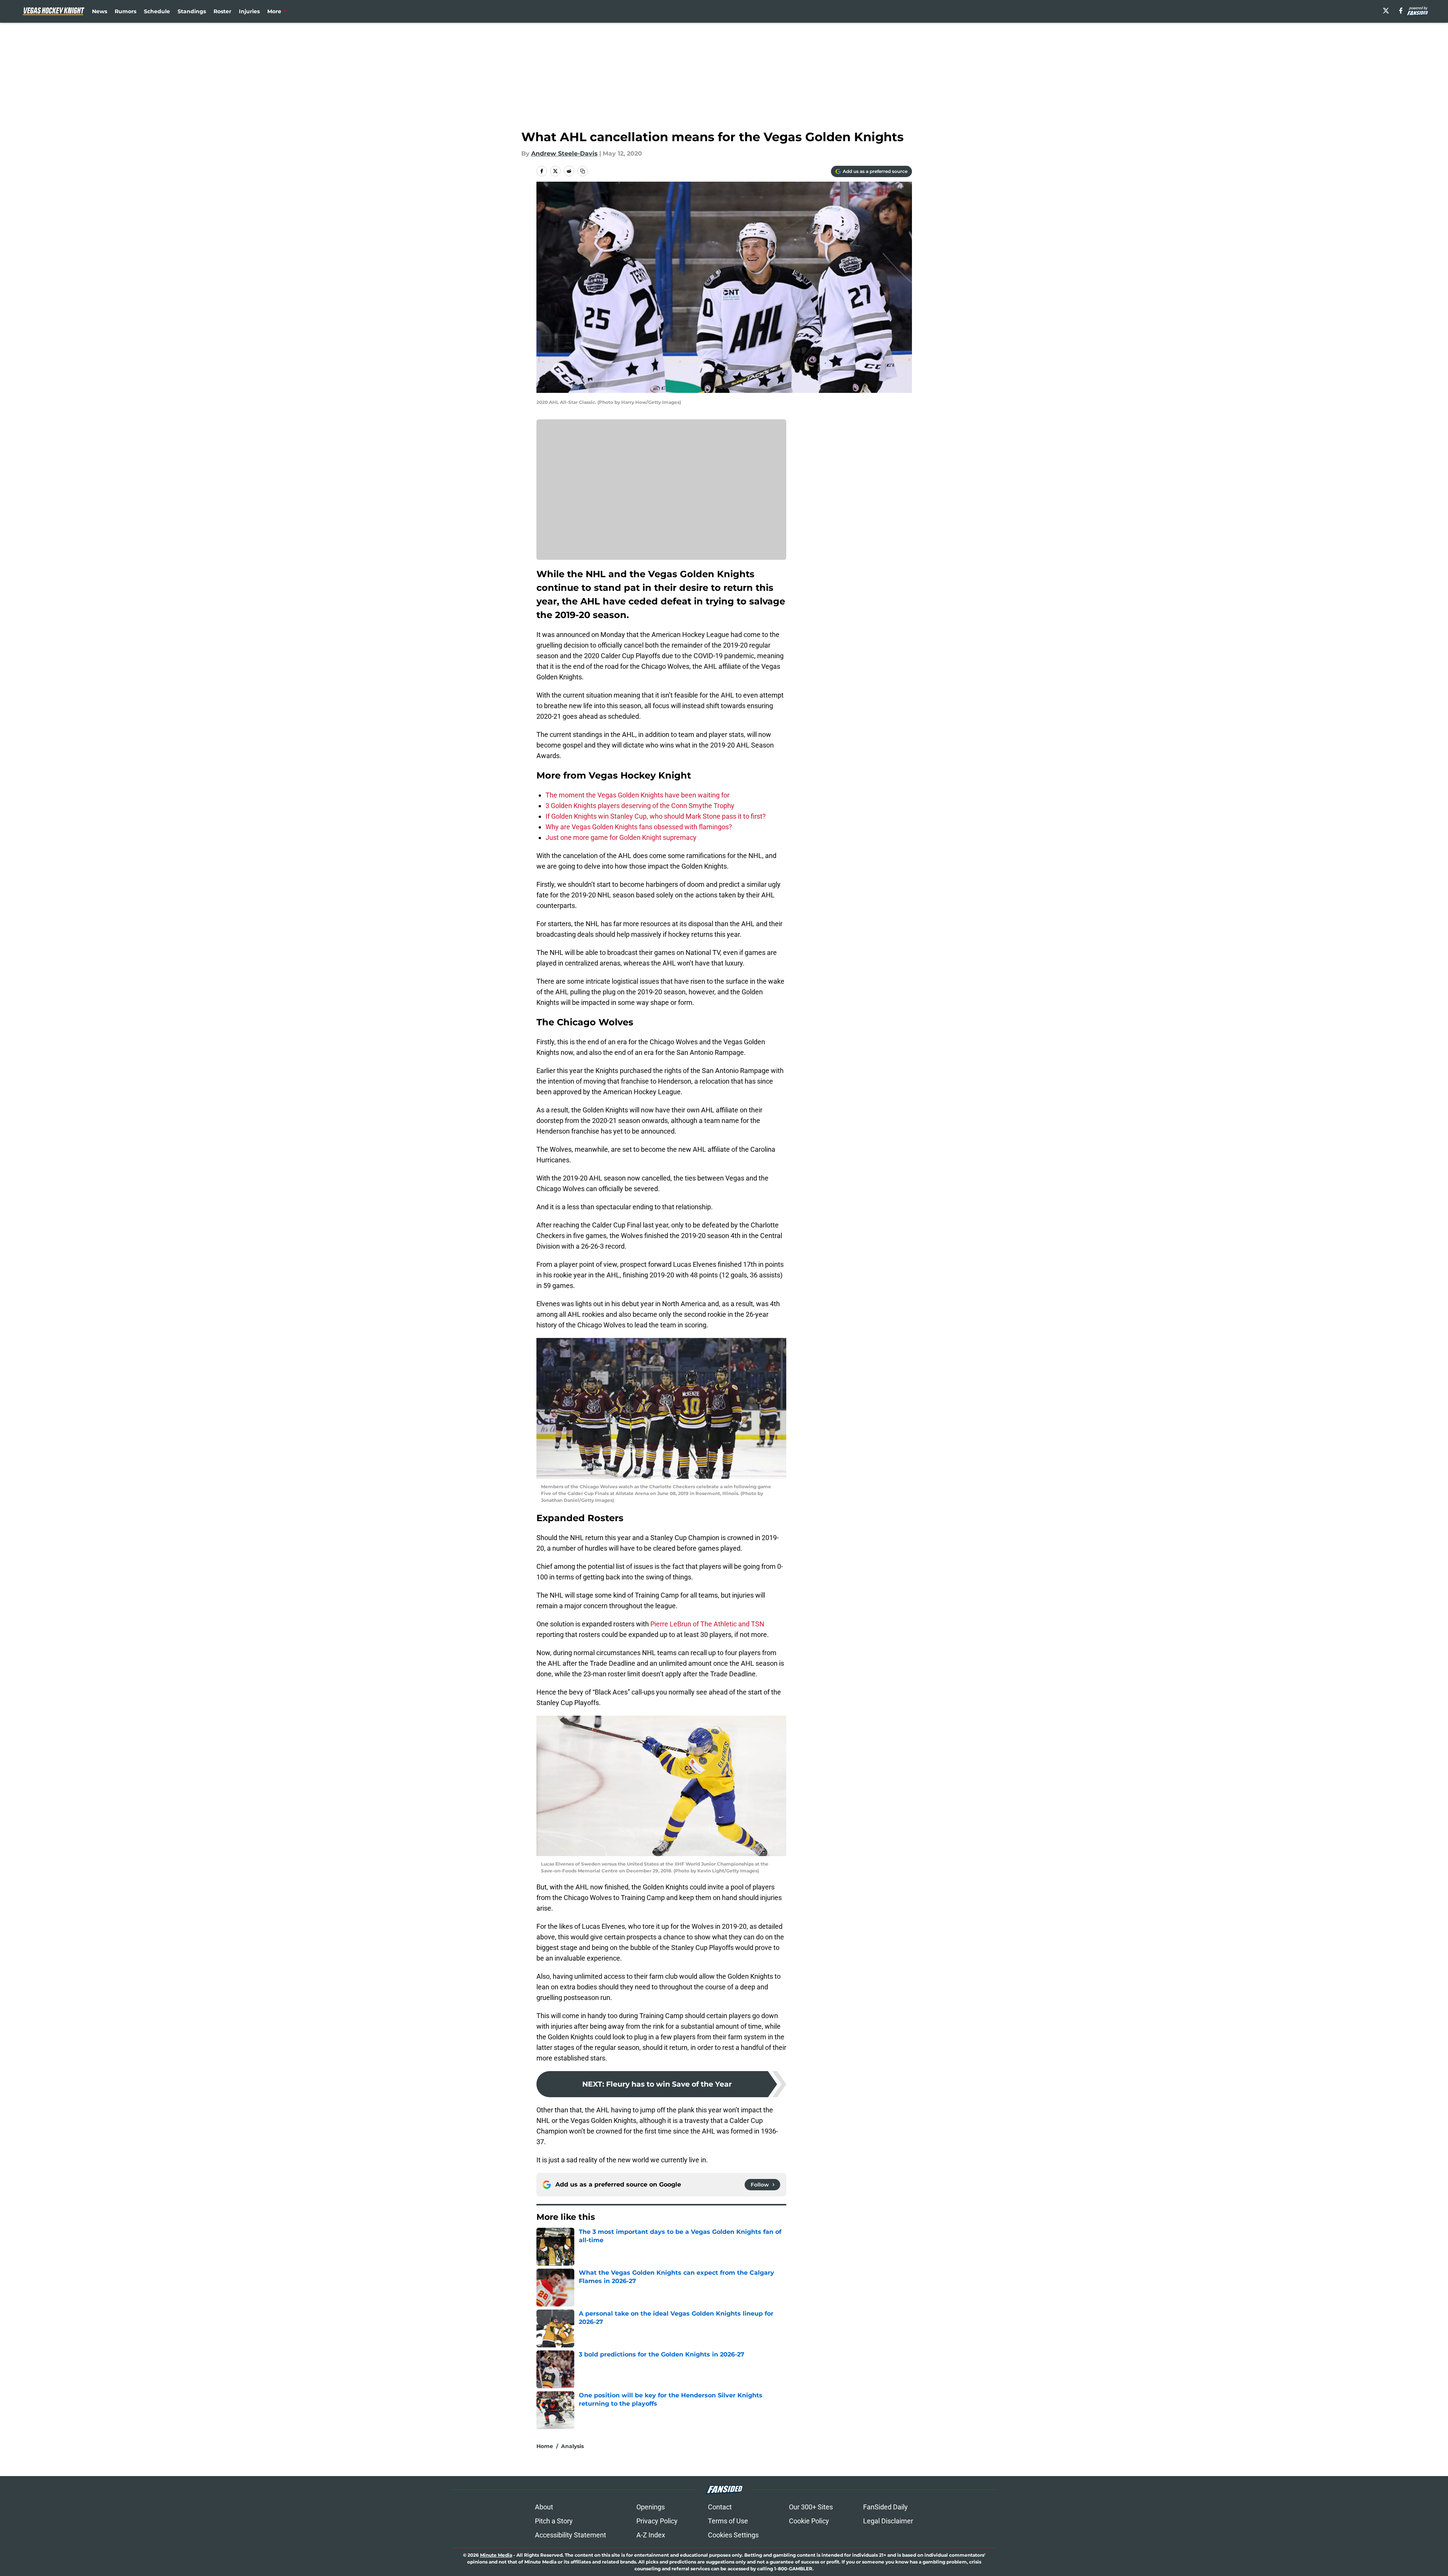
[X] (1386, 11)
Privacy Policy (657, 2521)
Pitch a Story (554, 2521)
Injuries (249, 11)
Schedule (157, 11)
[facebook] (1401, 11)
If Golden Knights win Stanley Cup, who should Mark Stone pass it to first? (656, 816)
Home (545, 2446)
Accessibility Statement (570, 2535)
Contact (720, 2507)
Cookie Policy (809, 2521)
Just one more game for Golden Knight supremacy (621, 837)
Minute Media (496, 2555)
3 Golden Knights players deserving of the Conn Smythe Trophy (640, 806)
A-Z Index (651, 2535)
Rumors (125, 11)
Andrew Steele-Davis (564, 153)
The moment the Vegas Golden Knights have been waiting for (637, 795)
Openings (651, 2507)
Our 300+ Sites (811, 2507)
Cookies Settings (733, 2535)
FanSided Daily (885, 2507)
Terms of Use (728, 2521)
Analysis (572, 2446)
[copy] (583, 171)
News (100, 11)
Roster (222, 11)
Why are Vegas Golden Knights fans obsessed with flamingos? (639, 827)
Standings (192, 11)
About (544, 2507)
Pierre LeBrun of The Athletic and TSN (707, 1624)
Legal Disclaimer (888, 2521)
